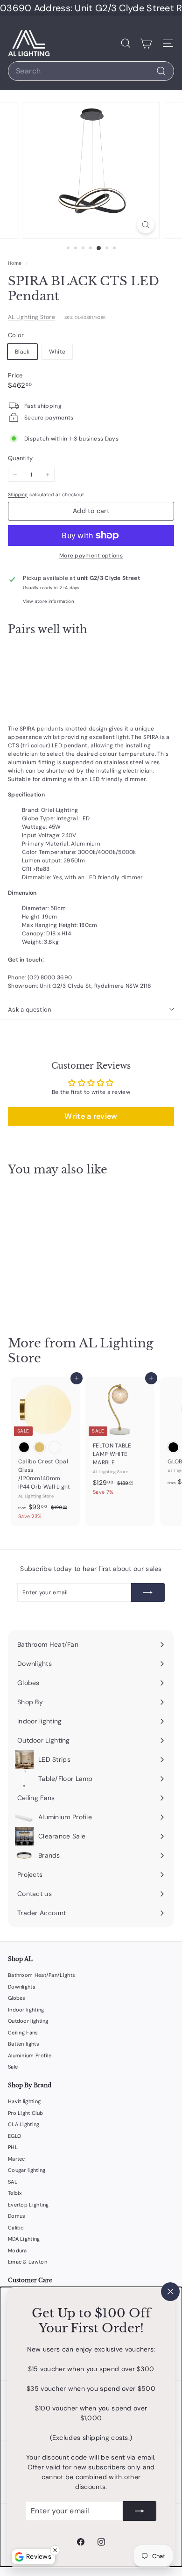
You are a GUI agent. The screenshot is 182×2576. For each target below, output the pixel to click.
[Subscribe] (140, 2511)
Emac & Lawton (28, 2262)
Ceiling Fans (23, 2033)
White (57, 352)
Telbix (15, 2193)
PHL (13, 2147)
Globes (17, 1998)
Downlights (22, 1987)
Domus (17, 2216)
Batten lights (24, 2044)
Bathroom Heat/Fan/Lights (42, 1975)
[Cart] (146, 43)
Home (16, 263)
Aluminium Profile (30, 2055)
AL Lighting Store (31, 317)
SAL (13, 2182)
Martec (17, 2159)
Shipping (18, 495)
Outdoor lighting (28, 2021)
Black (22, 352)
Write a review (91, 1116)
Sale (13, 2067)
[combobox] (91, 71)
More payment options (91, 556)
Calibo (16, 2228)
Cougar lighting (27, 2170)
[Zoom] (145, 225)
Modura (17, 2250)
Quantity (20, 458)
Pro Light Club (25, 2113)
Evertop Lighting (28, 2205)
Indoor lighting (26, 2010)
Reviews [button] (39, 2556)
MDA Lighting (24, 2239)
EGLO (14, 2136)
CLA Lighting (24, 2124)
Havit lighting (24, 2101)
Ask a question (30, 1009)
